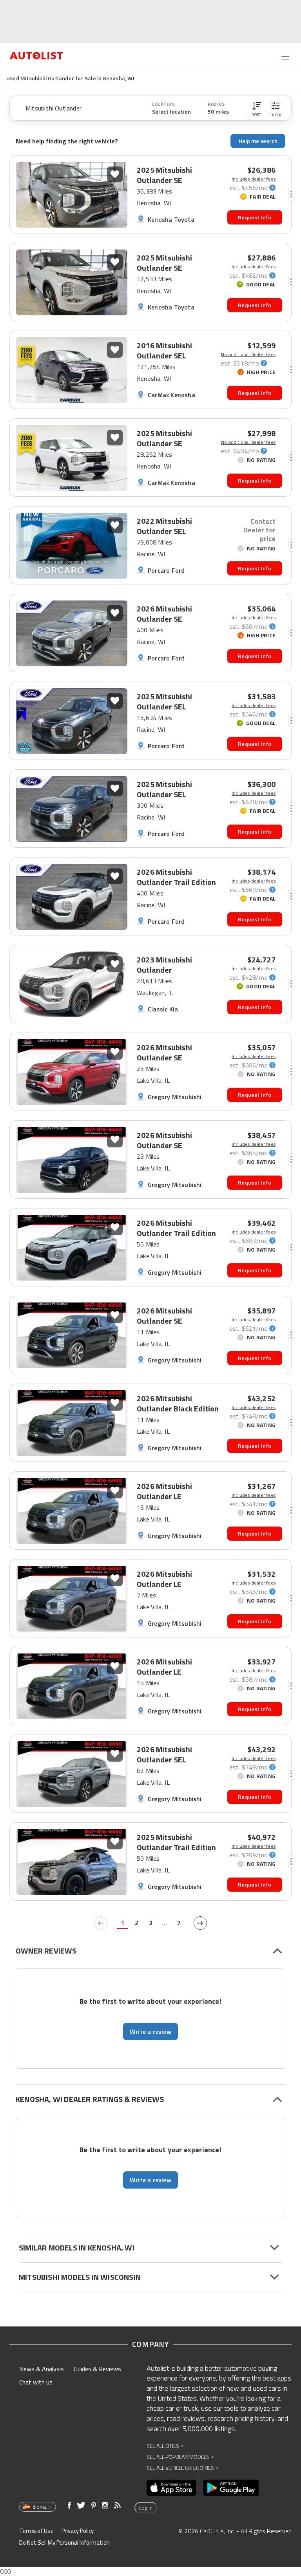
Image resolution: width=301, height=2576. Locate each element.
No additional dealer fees (248, 355)
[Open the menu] (285, 56)
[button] (257, 108)
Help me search (258, 141)
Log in (146, 2508)
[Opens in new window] (171, 2488)
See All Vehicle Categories (182, 2468)
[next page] (200, 1923)
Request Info (255, 217)
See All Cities (165, 2446)
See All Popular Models (180, 2457)
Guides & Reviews (97, 2369)
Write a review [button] (150, 2031)
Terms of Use (36, 2531)
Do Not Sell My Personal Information (64, 2543)
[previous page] (101, 1923)
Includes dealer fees (254, 179)
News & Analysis (42, 2369)
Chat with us (36, 2382)
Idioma (39, 2507)
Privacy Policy (78, 2531)
